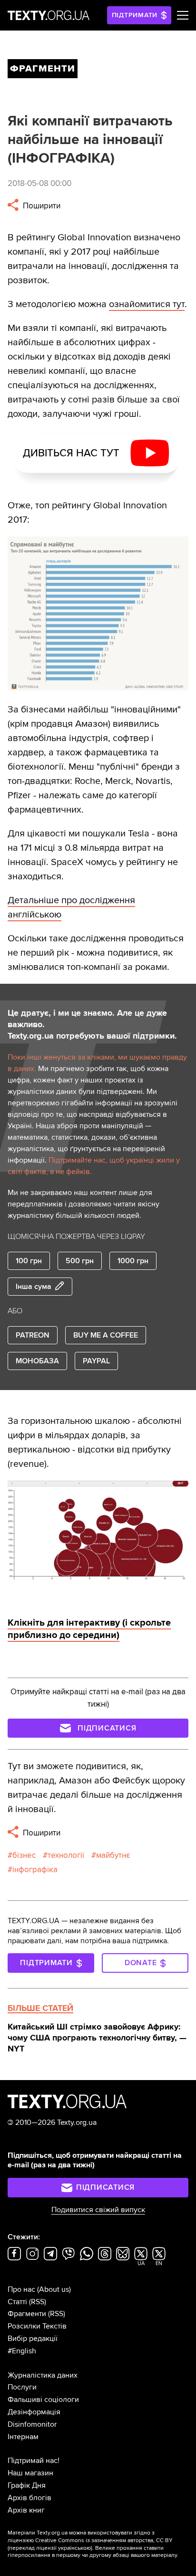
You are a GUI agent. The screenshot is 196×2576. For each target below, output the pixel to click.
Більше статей (40, 2008)
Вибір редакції (33, 2339)
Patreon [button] (33, 1335)
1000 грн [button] (133, 1261)
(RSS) (38, 2302)
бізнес (24, 1855)
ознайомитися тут (147, 304)
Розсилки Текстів (37, 2326)
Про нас (21, 2289)
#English (22, 2351)
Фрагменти (27, 2314)
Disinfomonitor (32, 2424)
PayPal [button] (96, 1361)
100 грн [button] (29, 1261)
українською (74, 2548)
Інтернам (23, 2437)
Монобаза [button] (37, 1361)
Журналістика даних (43, 2375)
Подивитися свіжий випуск (98, 2210)
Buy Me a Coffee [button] (106, 1335)
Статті (17, 2302)
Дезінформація (34, 2412)
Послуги (22, 2387)
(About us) (54, 2289)
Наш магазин (30, 2473)
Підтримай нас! (34, 2461)
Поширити (41, 206)
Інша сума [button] (34, 1287)
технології (66, 1855)
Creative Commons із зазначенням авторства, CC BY (104, 2540)
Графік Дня (27, 2485)
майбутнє (113, 1855)
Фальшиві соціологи (43, 2400)
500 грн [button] (80, 1261)
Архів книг (26, 2510)
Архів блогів (29, 2498)
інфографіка (35, 1870)
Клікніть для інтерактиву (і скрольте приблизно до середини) (89, 1629)
